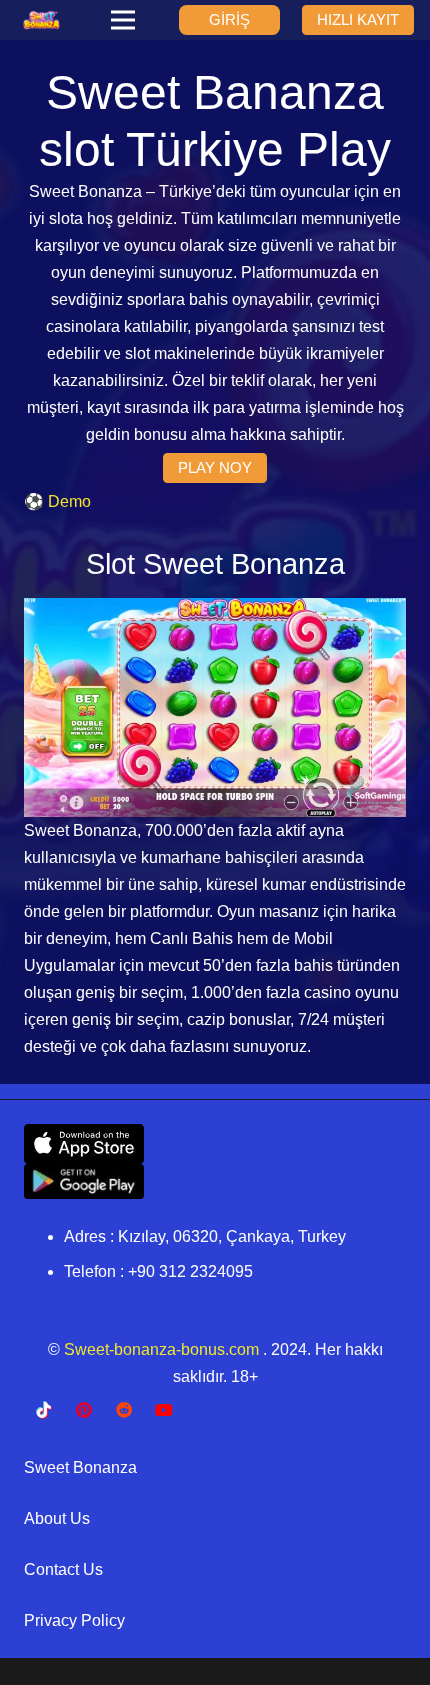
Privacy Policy (74, 1620)
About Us (57, 1518)
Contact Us (63, 1569)
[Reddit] (124, 1410)
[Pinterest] (84, 1410)
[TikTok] (44, 1410)
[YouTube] (164, 1410)
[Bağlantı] (41, 20)
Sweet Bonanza (80, 1467)
